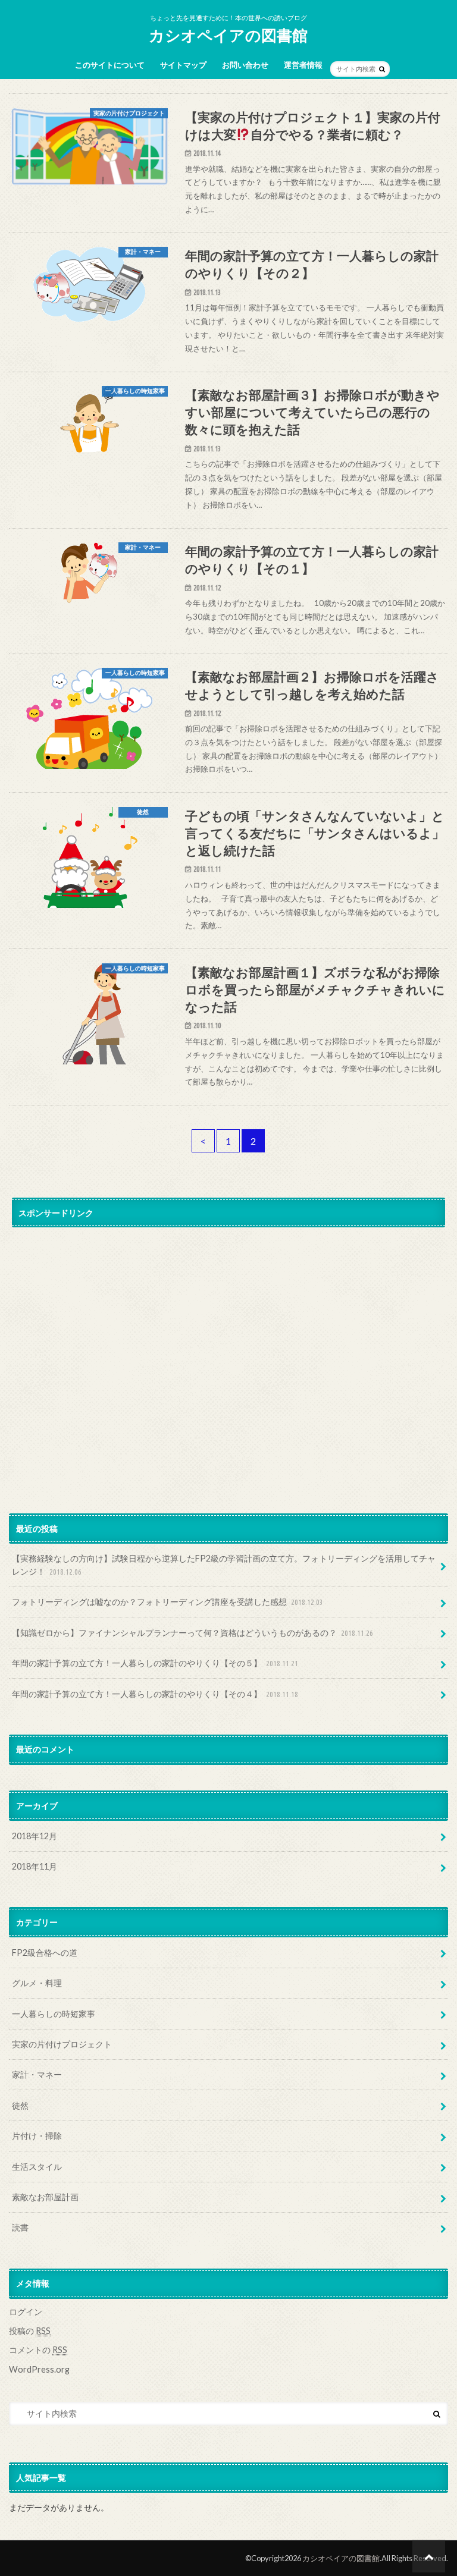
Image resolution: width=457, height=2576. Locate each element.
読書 (20, 2227)
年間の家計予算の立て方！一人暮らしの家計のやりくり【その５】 (155, 1663)
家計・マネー (37, 2074)
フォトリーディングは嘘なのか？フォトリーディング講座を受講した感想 (168, 1602)
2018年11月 (35, 1866)
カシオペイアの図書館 (228, 35)
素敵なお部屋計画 (45, 2197)
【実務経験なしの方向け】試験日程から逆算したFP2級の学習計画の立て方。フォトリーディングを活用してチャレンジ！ (224, 1565)
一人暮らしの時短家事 (54, 2014)
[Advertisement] (228, 1344)
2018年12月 (35, 1836)
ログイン (26, 2312)
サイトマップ (183, 65)
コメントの (38, 2350)
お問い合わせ (245, 65)
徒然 (20, 2105)
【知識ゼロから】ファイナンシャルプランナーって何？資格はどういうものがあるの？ (192, 1633)
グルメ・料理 (37, 1983)
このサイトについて (110, 65)
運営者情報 (303, 65)
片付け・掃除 (37, 2136)
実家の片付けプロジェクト (62, 2044)
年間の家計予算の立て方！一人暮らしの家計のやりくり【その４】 (155, 1694)
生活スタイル (37, 2167)
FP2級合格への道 (45, 1953)
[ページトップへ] (429, 2556)
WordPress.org (39, 2369)
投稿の (30, 2331)
